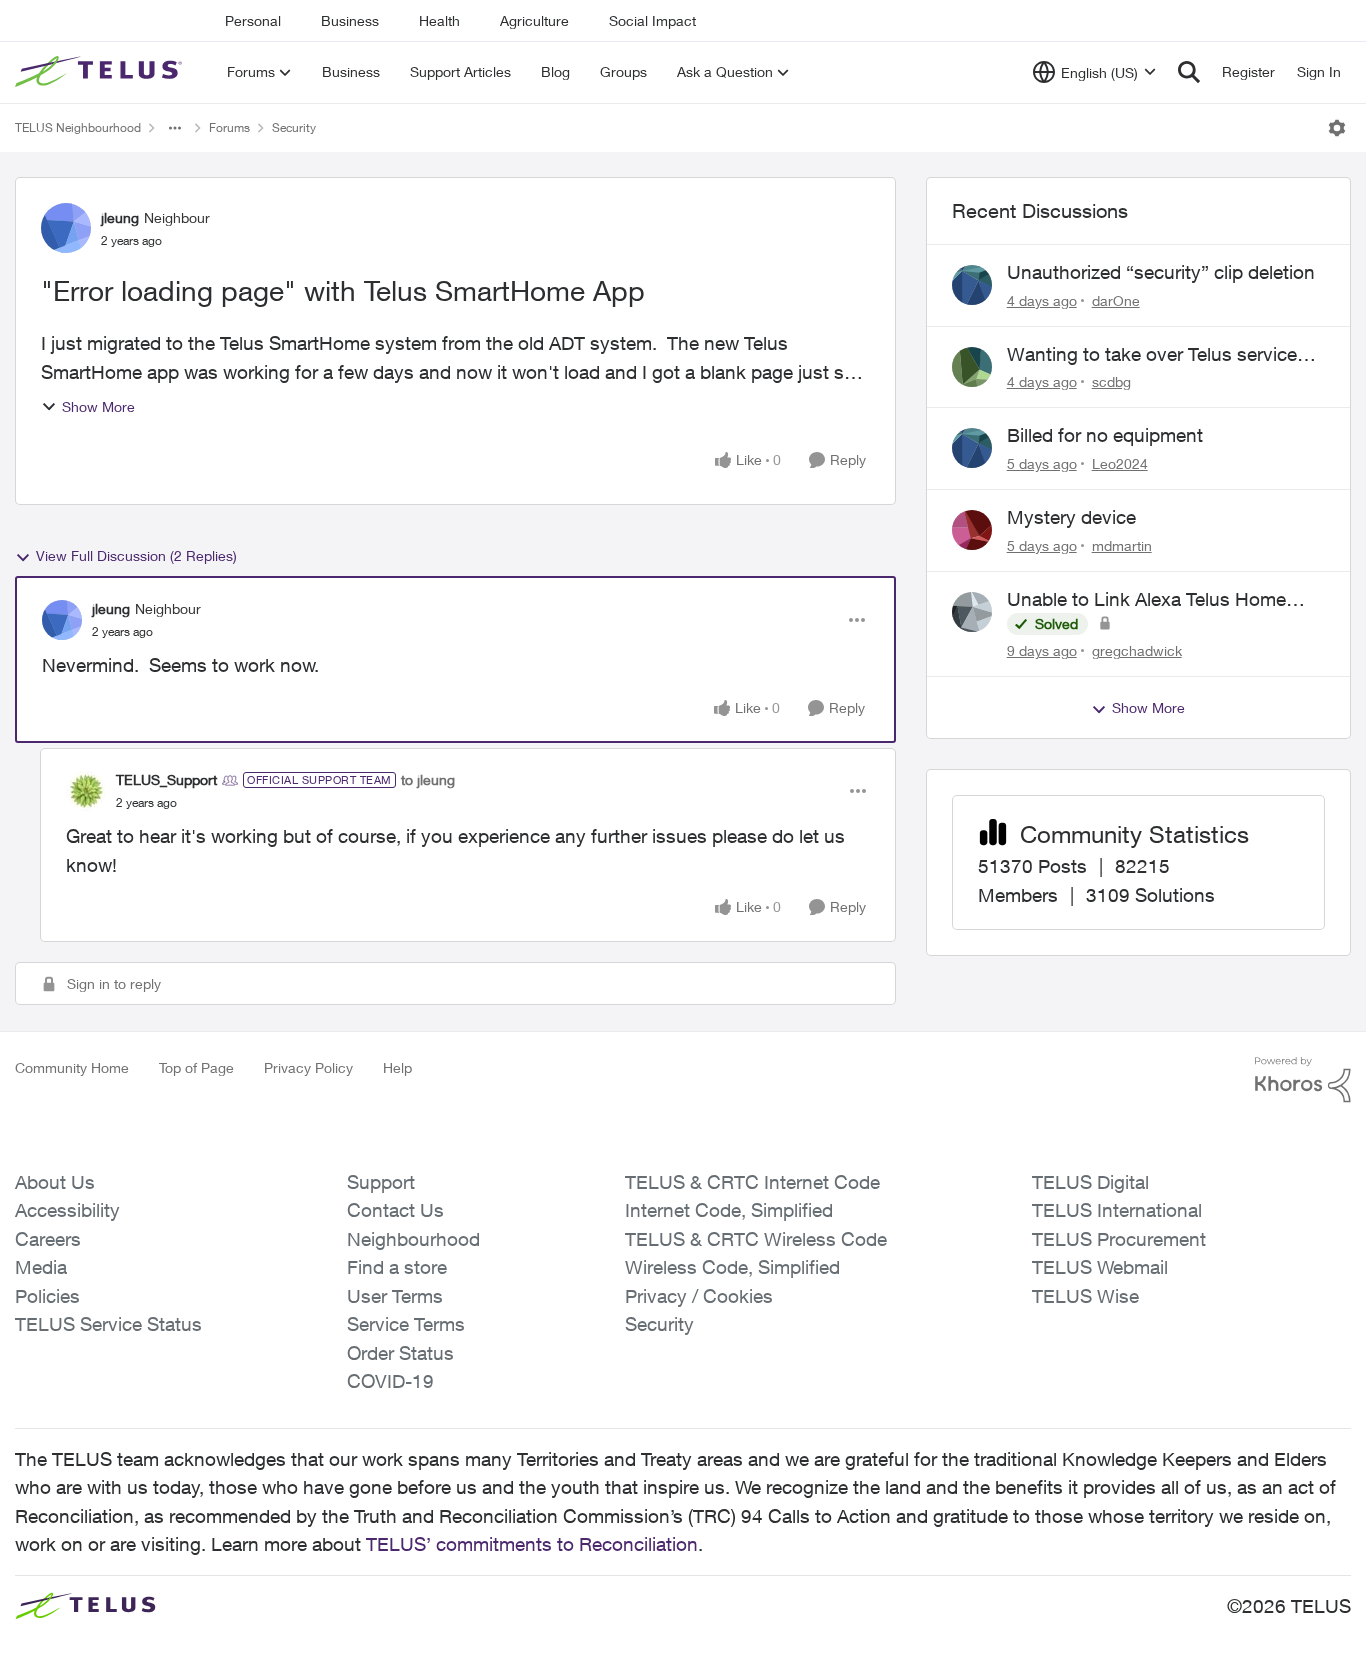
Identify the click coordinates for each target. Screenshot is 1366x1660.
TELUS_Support (166, 779)
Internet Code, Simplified (729, 1210)
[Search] (1189, 72)
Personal (253, 20)
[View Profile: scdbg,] (972, 367)
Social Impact (652, 20)
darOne (1116, 300)
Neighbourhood (413, 1239)
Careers (48, 1239)
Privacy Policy (308, 1067)
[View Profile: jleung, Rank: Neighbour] (66, 228)
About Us (55, 1182)
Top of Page (196, 1067)
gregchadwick (1137, 650)
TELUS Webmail (1100, 1267)
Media (41, 1267)
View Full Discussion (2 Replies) (136, 555)
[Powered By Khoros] (1303, 1080)
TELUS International (1117, 1210)
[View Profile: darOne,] (972, 285)
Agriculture (534, 20)
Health (439, 20)
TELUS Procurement (1119, 1239)
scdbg (1111, 381)
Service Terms (406, 1324)
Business (350, 20)
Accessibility (67, 1210)
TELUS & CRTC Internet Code (752, 1182)
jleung (120, 217)
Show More (98, 406)
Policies (47, 1296)
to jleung (428, 779)
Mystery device (1071, 517)
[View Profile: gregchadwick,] (972, 612)
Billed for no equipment (1105, 435)
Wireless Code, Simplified (732, 1267)
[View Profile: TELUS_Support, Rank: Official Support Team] (86, 791)
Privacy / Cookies (699, 1296)
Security (294, 127)
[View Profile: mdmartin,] (972, 530)
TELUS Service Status (108, 1324)
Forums (229, 127)
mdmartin (1122, 545)
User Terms (395, 1296)
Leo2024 (1120, 463)
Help (397, 1067)
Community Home (72, 1067)
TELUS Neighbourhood (78, 127)
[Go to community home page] (101, 72)
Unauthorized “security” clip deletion (1161, 272)
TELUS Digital (1090, 1182)
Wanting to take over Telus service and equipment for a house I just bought (1152, 355)
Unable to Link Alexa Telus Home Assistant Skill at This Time (1146, 600)
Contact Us (395, 1210)
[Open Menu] (1337, 128)
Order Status (400, 1353)
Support (381, 1182)
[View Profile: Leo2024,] (972, 448)
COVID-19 (390, 1381)
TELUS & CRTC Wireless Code (756, 1239)
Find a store (397, 1267)
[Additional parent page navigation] (175, 128)
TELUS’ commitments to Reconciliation (532, 1544)
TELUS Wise (1085, 1296)
